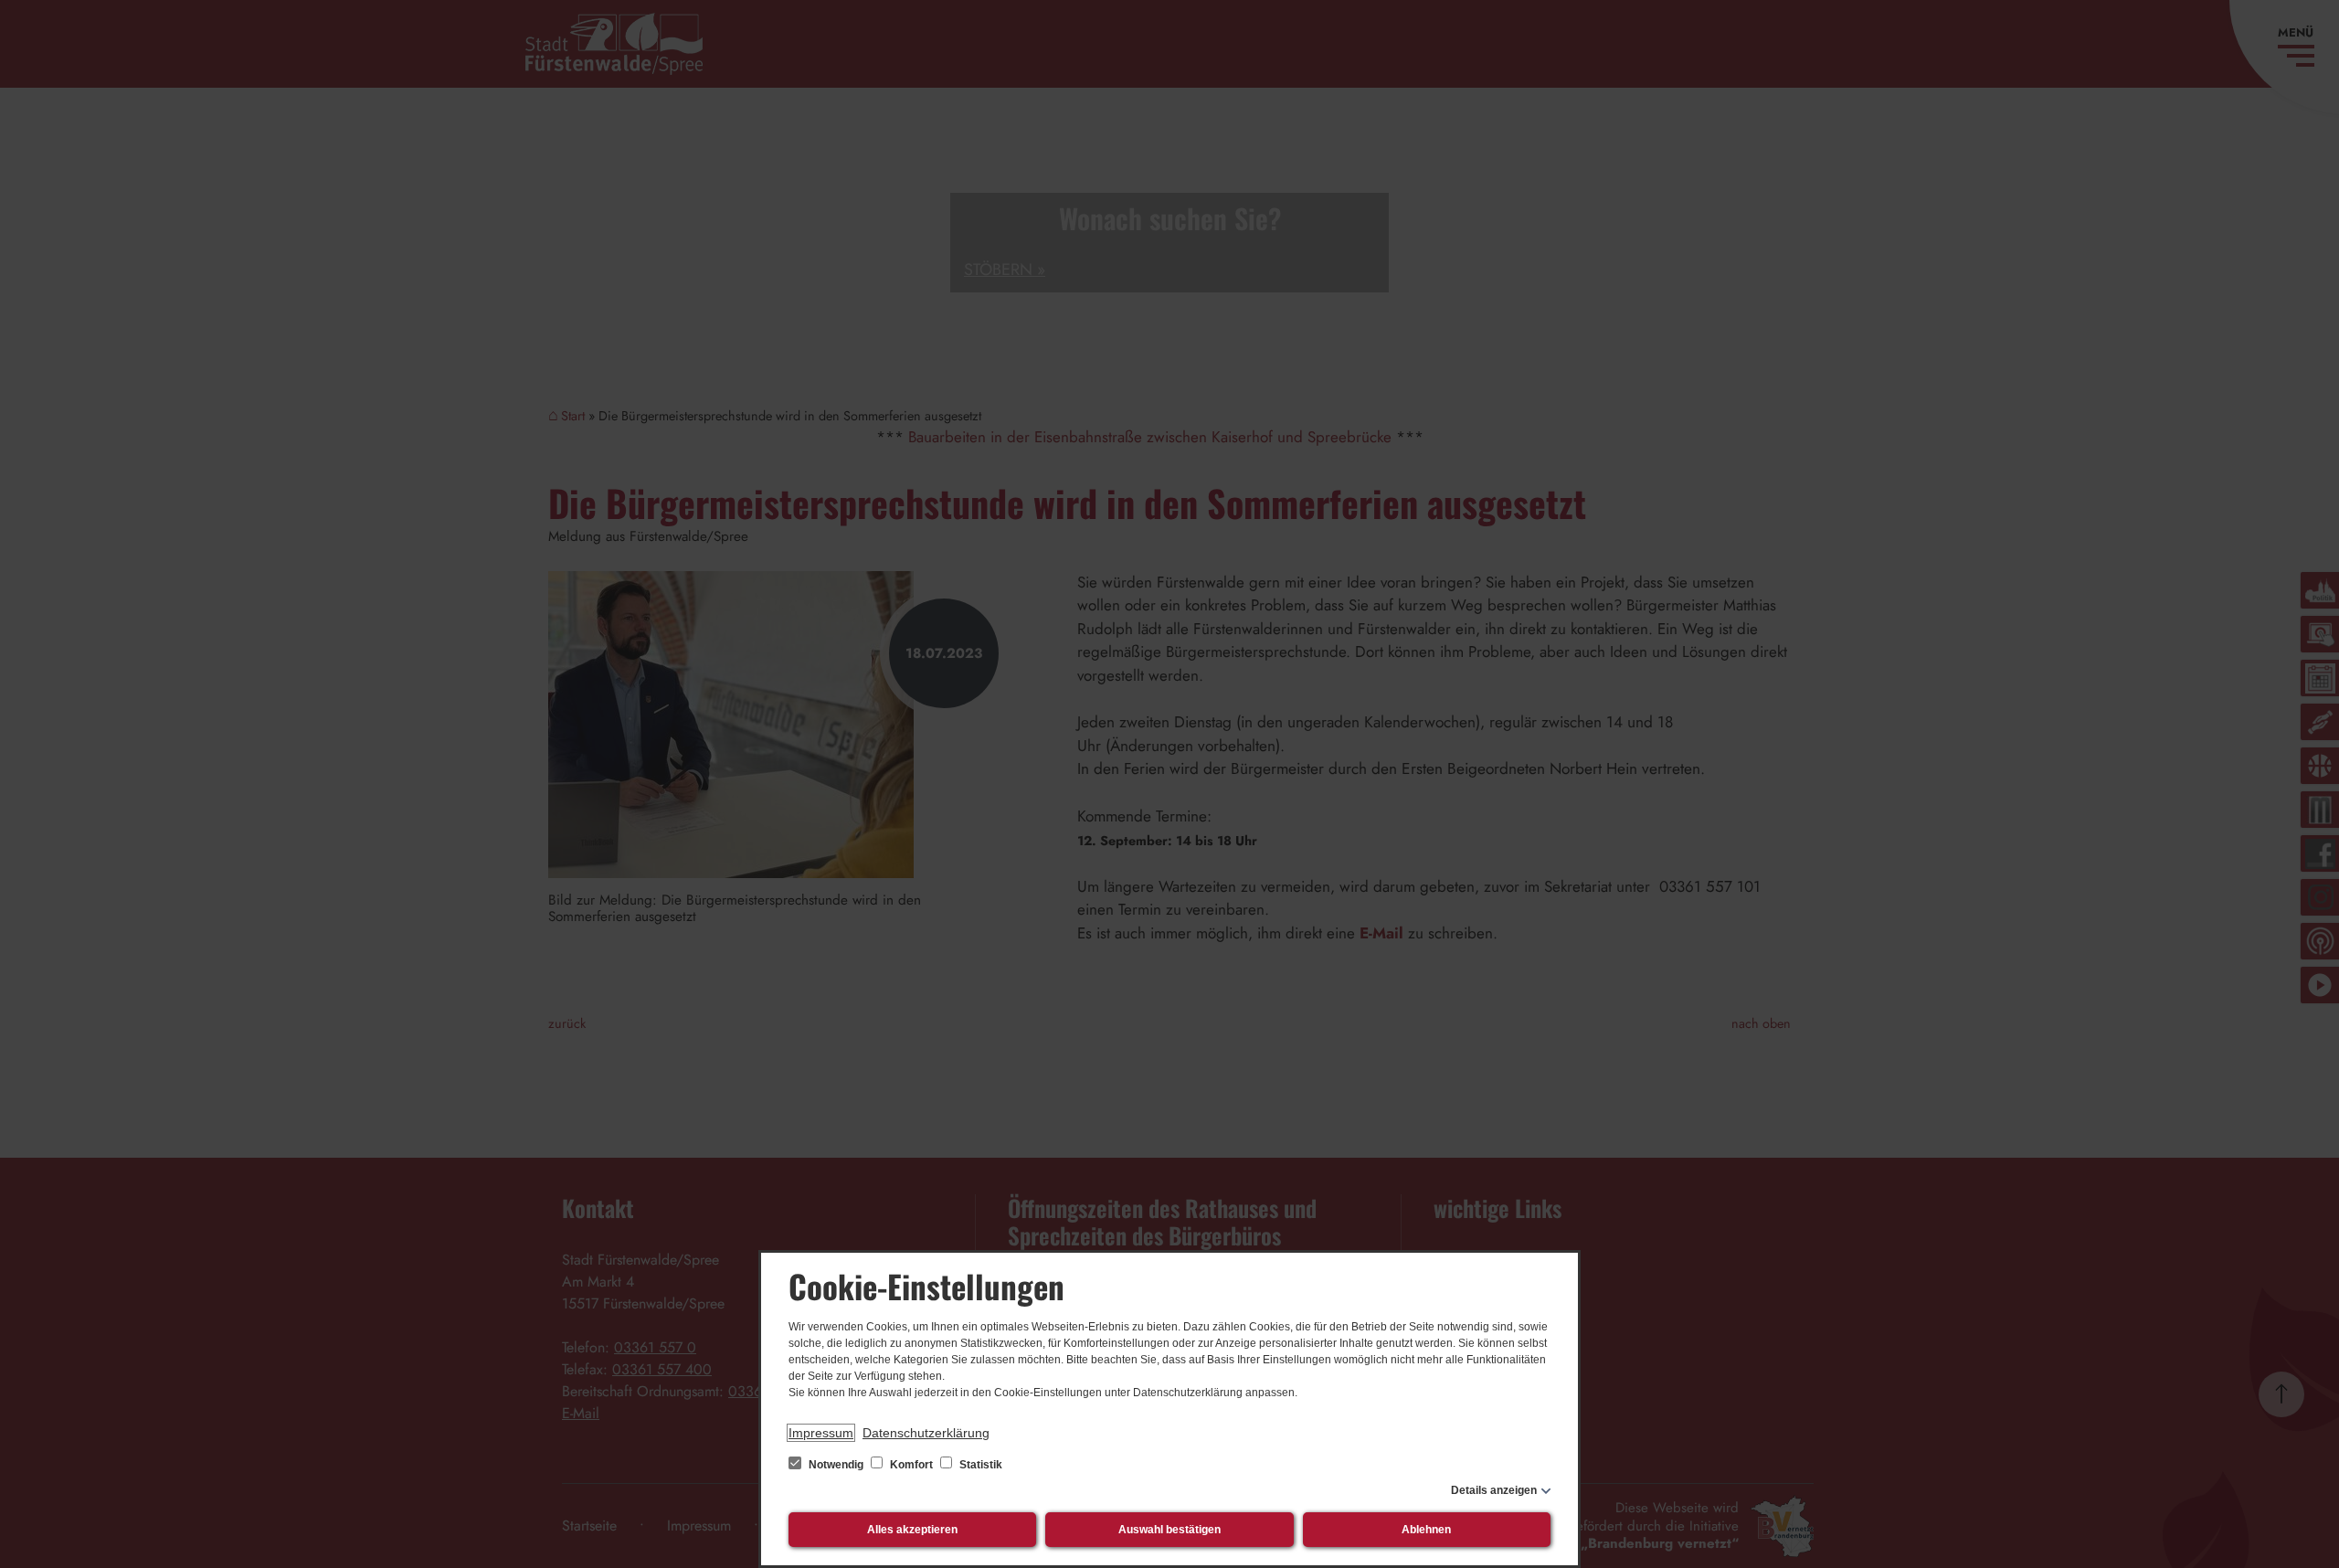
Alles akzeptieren (912, 1530)
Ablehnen (1426, 1530)
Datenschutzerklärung (926, 1433)
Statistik (979, 1465)
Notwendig (836, 1465)
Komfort (911, 1465)
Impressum (821, 1433)
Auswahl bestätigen (1169, 1530)
